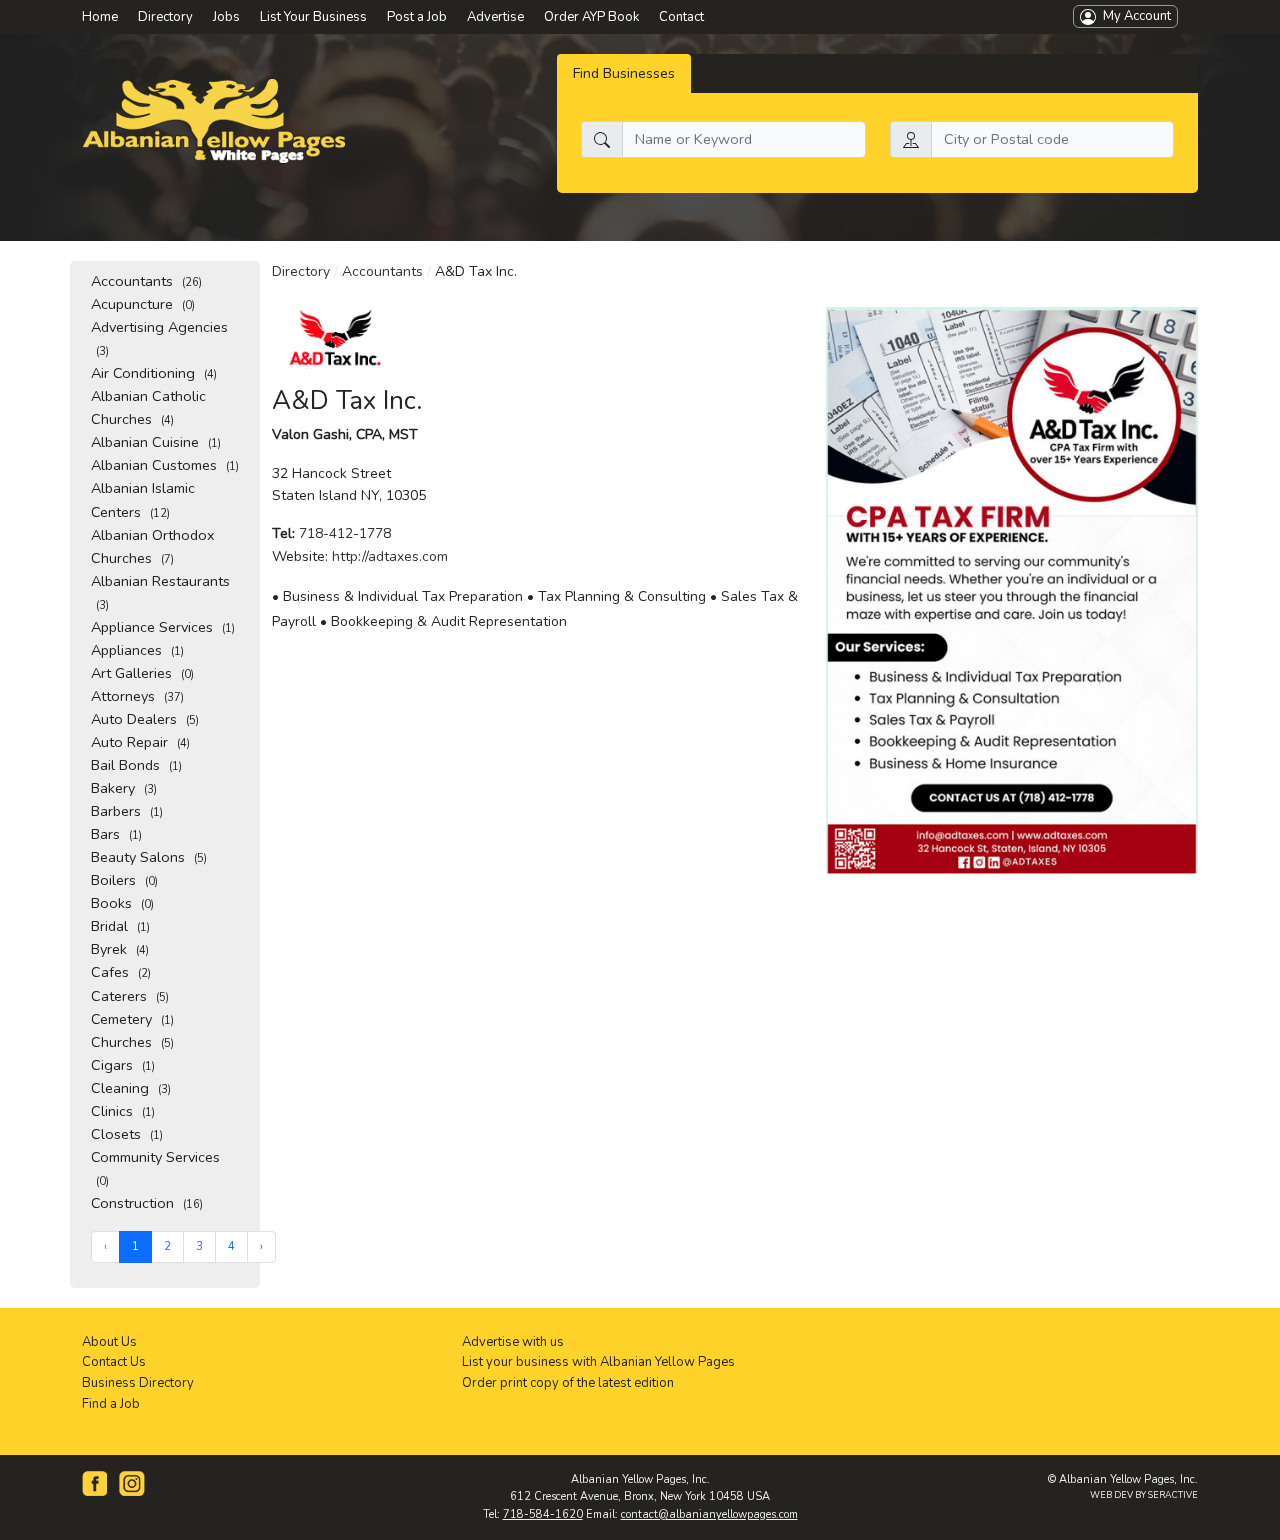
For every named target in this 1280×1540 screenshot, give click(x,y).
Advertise (495, 17)
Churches (132, 1042)
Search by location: (952, 109)
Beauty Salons (149, 857)
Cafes (121, 972)
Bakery (124, 788)
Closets (127, 1134)
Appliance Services (163, 627)
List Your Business (313, 17)
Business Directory (138, 1383)
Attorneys (137, 696)
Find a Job (111, 1404)
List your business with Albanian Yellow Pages (598, 1362)
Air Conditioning (154, 373)
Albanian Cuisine (156, 442)
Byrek (120, 949)
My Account (1133, 16)
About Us (109, 1342)
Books (122, 903)
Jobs (226, 17)
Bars (116, 834)
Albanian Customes (165, 465)
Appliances (137, 650)
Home (100, 17)
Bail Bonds (136, 765)
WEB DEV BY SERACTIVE (1144, 1495)
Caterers (130, 996)
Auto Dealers (145, 719)
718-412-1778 (345, 533)
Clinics (123, 1111)
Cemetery (132, 1019)
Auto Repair (140, 742)
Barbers (127, 811)
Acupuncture (143, 304)
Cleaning (131, 1088)
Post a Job (417, 17)
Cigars (123, 1065)
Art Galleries (142, 673)
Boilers (124, 880)
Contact (681, 17)
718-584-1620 (543, 1514)
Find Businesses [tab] (624, 73)
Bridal (120, 926)
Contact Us (114, 1362)
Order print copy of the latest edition (568, 1383)
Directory (301, 271)
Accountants (146, 281)
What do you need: (643, 109)
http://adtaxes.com (390, 556)
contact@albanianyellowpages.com (709, 1514)
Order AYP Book (591, 17)
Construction (147, 1203)
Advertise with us (513, 1342)
